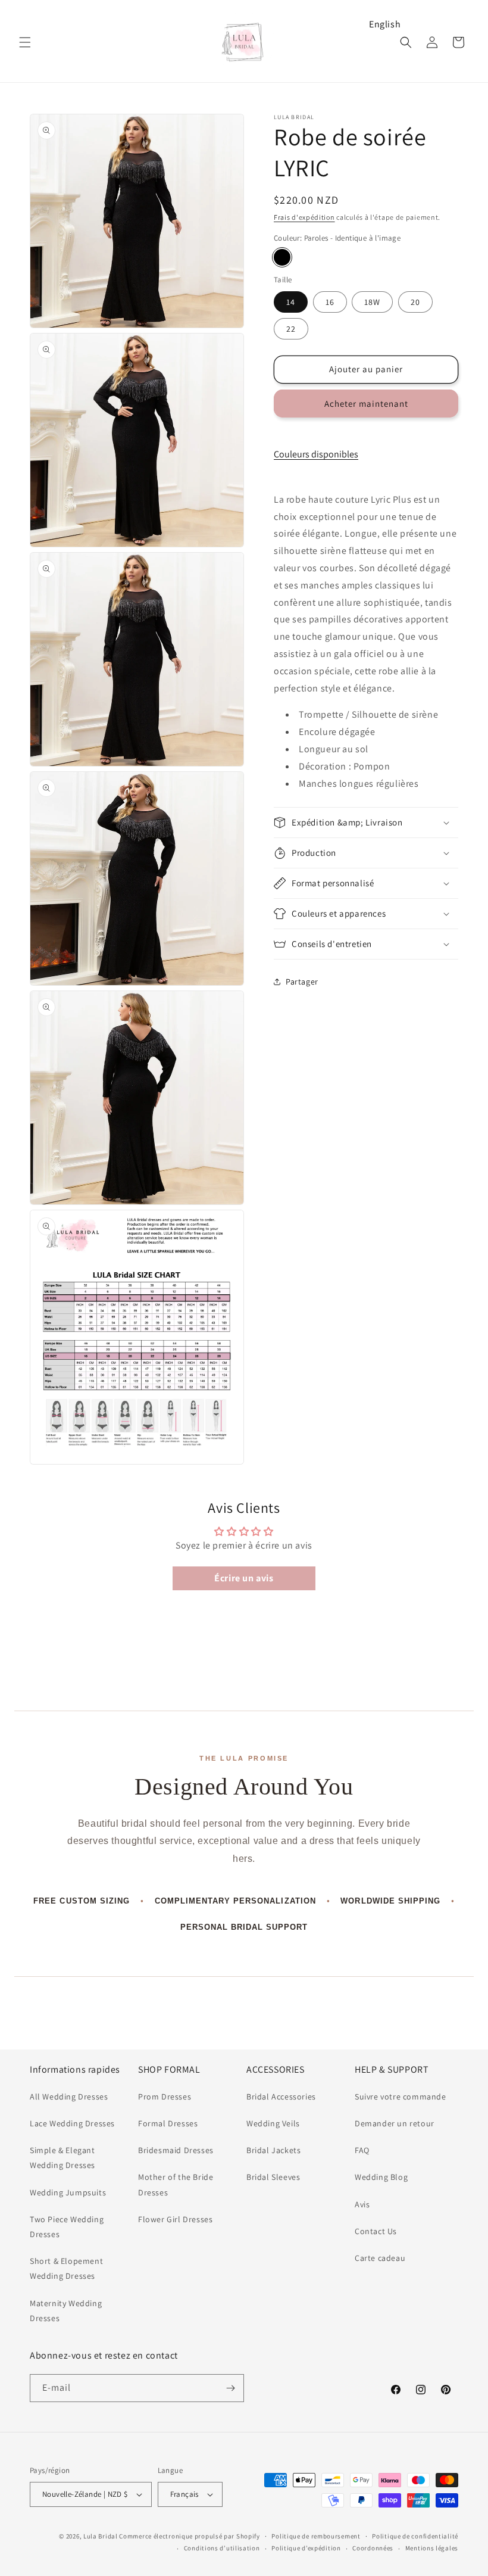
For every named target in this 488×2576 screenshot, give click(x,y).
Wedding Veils (273, 2123)
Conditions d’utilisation (222, 2548)
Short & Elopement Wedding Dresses (66, 2268)
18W (372, 302)
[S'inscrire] (230, 2388)
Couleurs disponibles (316, 454)
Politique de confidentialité (415, 2536)
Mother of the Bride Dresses (176, 2184)
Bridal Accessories (281, 2097)
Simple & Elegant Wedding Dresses (62, 2158)
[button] (25, 42)
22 (291, 329)
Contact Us (376, 2231)
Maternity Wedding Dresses (66, 2311)
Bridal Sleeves (273, 2177)
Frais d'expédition (304, 217)
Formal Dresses (168, 2123)
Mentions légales (432, 2548)
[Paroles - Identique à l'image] (282, 257)
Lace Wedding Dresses (72, 2123)
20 (415, 302)
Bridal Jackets (273, 2150)
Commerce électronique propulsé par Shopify (189, 2536)
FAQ (362, 2150)
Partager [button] (302, 982)
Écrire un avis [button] (244, 1578)
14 (291, 302)
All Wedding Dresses (69, 2097)
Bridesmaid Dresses (176, 2150)
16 (330, 302)
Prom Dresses (165, 2097)
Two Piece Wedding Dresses (67, 2227)
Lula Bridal (101, 2536)
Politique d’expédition (306, 2548)
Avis (362, 2204)
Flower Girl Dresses (175, 2219)
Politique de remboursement (316, 2536)
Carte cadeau (380, 2258)
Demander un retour (395, 2123)
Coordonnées (373, 2548)
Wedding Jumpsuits (68, 2192)
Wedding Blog (381, 2177)
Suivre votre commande (401, 2097)
